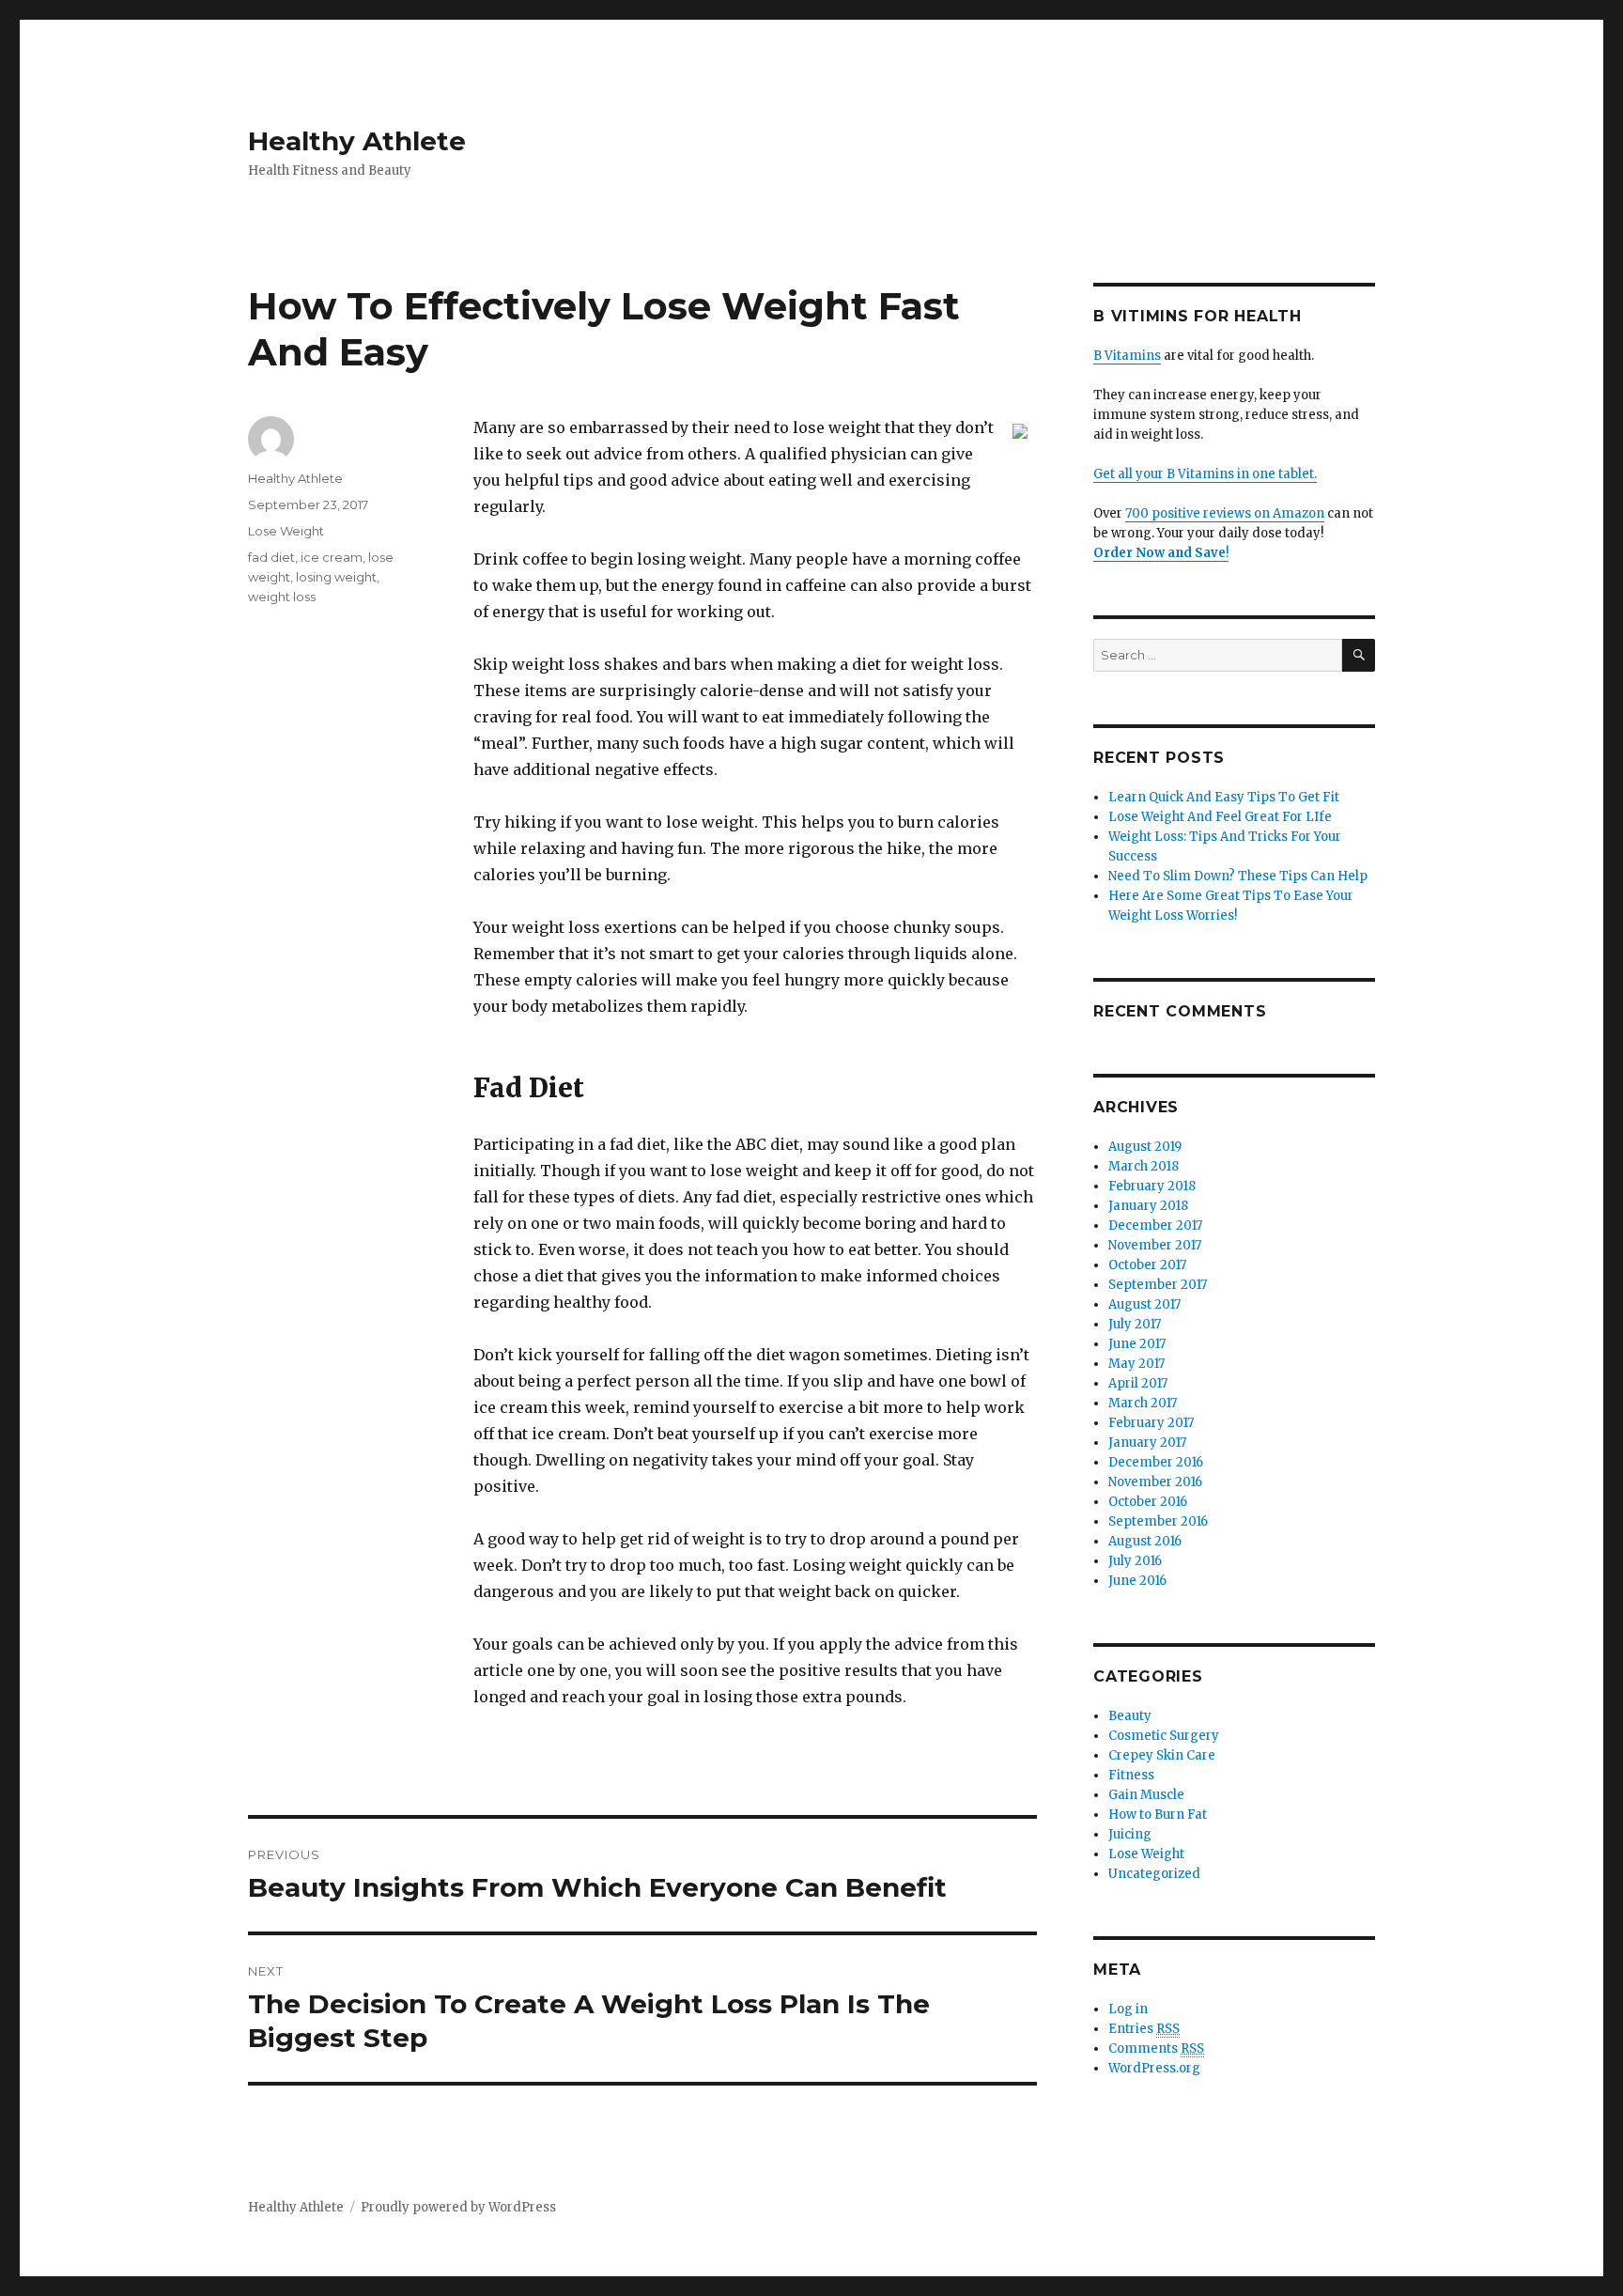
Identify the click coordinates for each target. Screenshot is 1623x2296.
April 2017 (1138, 1383)
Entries (1144, 2029)
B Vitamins (1127, 356)
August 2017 (1144, 1304)
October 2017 (1147, 1265)
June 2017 (1137, 1344)
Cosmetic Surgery (1164, 1736)
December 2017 (1155, 1226)
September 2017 (1158, 1285)
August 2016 (1145, 1541)
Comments (1156, 2048)
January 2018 (1148, 1206)
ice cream (332, 557)
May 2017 (1136, 1364)
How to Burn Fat (1158, 1815)
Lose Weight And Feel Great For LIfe (1220, 817)
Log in (1128, 2009)
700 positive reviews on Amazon (1225, 513)
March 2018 (1144, 1166)
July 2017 (1135, 1324)
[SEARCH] (1359, 655)
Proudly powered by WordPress (458, 2207)
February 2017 (1151, 1423)
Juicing (1130, 1834)
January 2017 (1147, 1443)
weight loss (282, 597)
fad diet (271, 557)
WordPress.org (1154, 2068)
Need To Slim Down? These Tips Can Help (1238, 876)
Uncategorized (1154, 1874)
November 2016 (1155, 1482)
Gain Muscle (1146, 1795)
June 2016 (1137, 1581)
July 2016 (1135, 1561)
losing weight (336, 577)
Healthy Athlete (357, 141)
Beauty (1130, 1716)
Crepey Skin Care (1162, 1755)
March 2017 (1143, 1403)
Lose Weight (286, 531)
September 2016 (1158, 1521)
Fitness (1131, 1775)
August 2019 (1145, 1147)
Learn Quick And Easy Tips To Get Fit (1224, 797)
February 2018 (1152, 1186)
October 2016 (1148, 1502)
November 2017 (1155, 1245)
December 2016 (1156, 1462)
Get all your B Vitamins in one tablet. (1205, 474)
